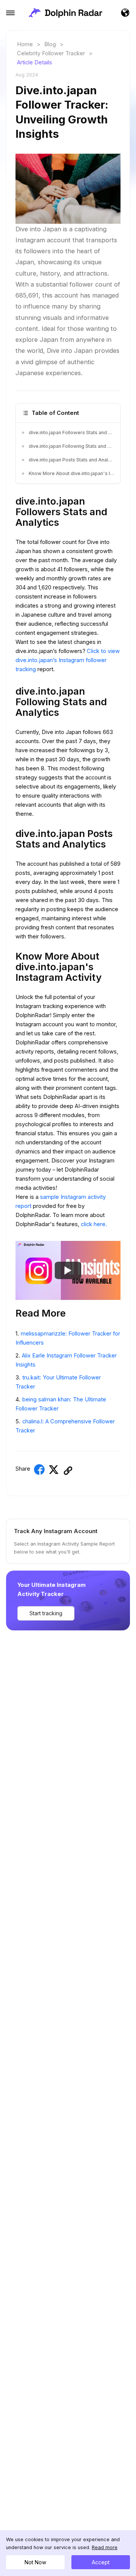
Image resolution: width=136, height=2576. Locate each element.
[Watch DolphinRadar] (68, 1270)
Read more (105, 2547)
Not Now (35, 2562)
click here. (94, 1224)
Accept (101, 2562)
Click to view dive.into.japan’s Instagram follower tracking (68, 660)
